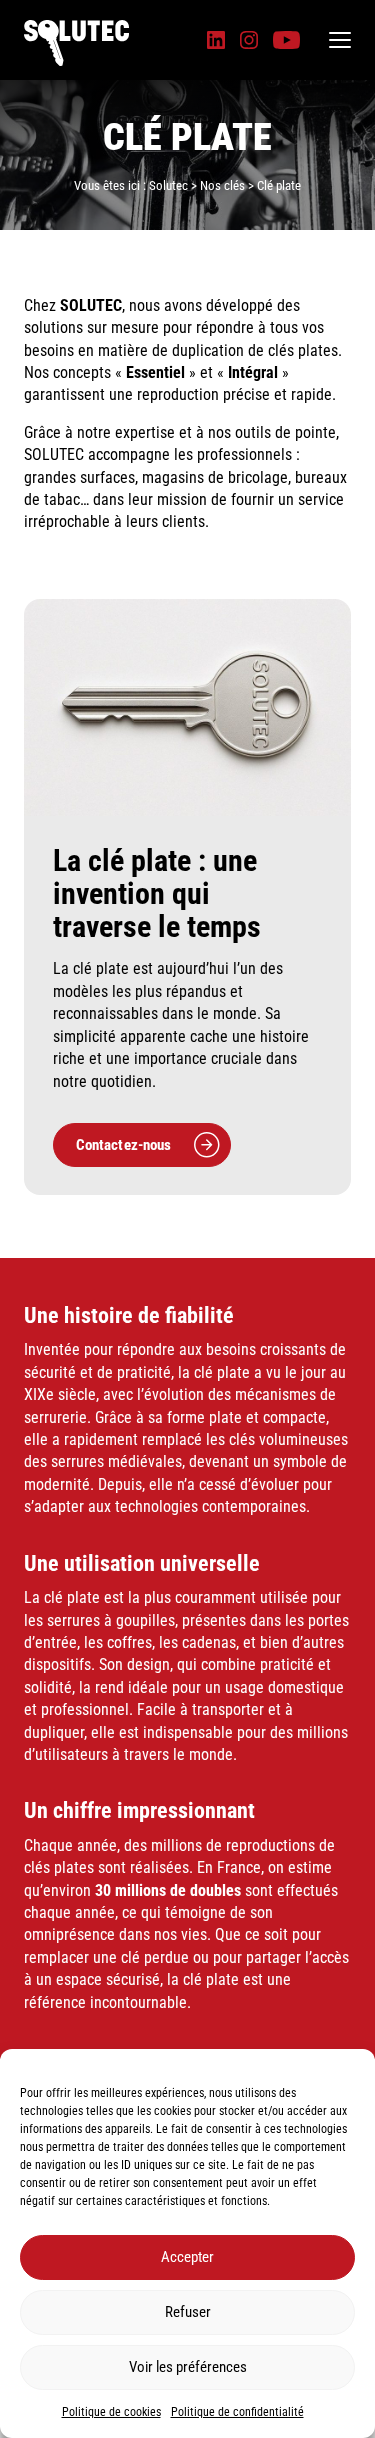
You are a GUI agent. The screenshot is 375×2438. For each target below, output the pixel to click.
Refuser (188, 2312)
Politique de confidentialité (237, 2412)
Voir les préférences (188, 2367)
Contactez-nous (124, 1145)
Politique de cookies (111, 2412)
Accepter (187, 2257)
